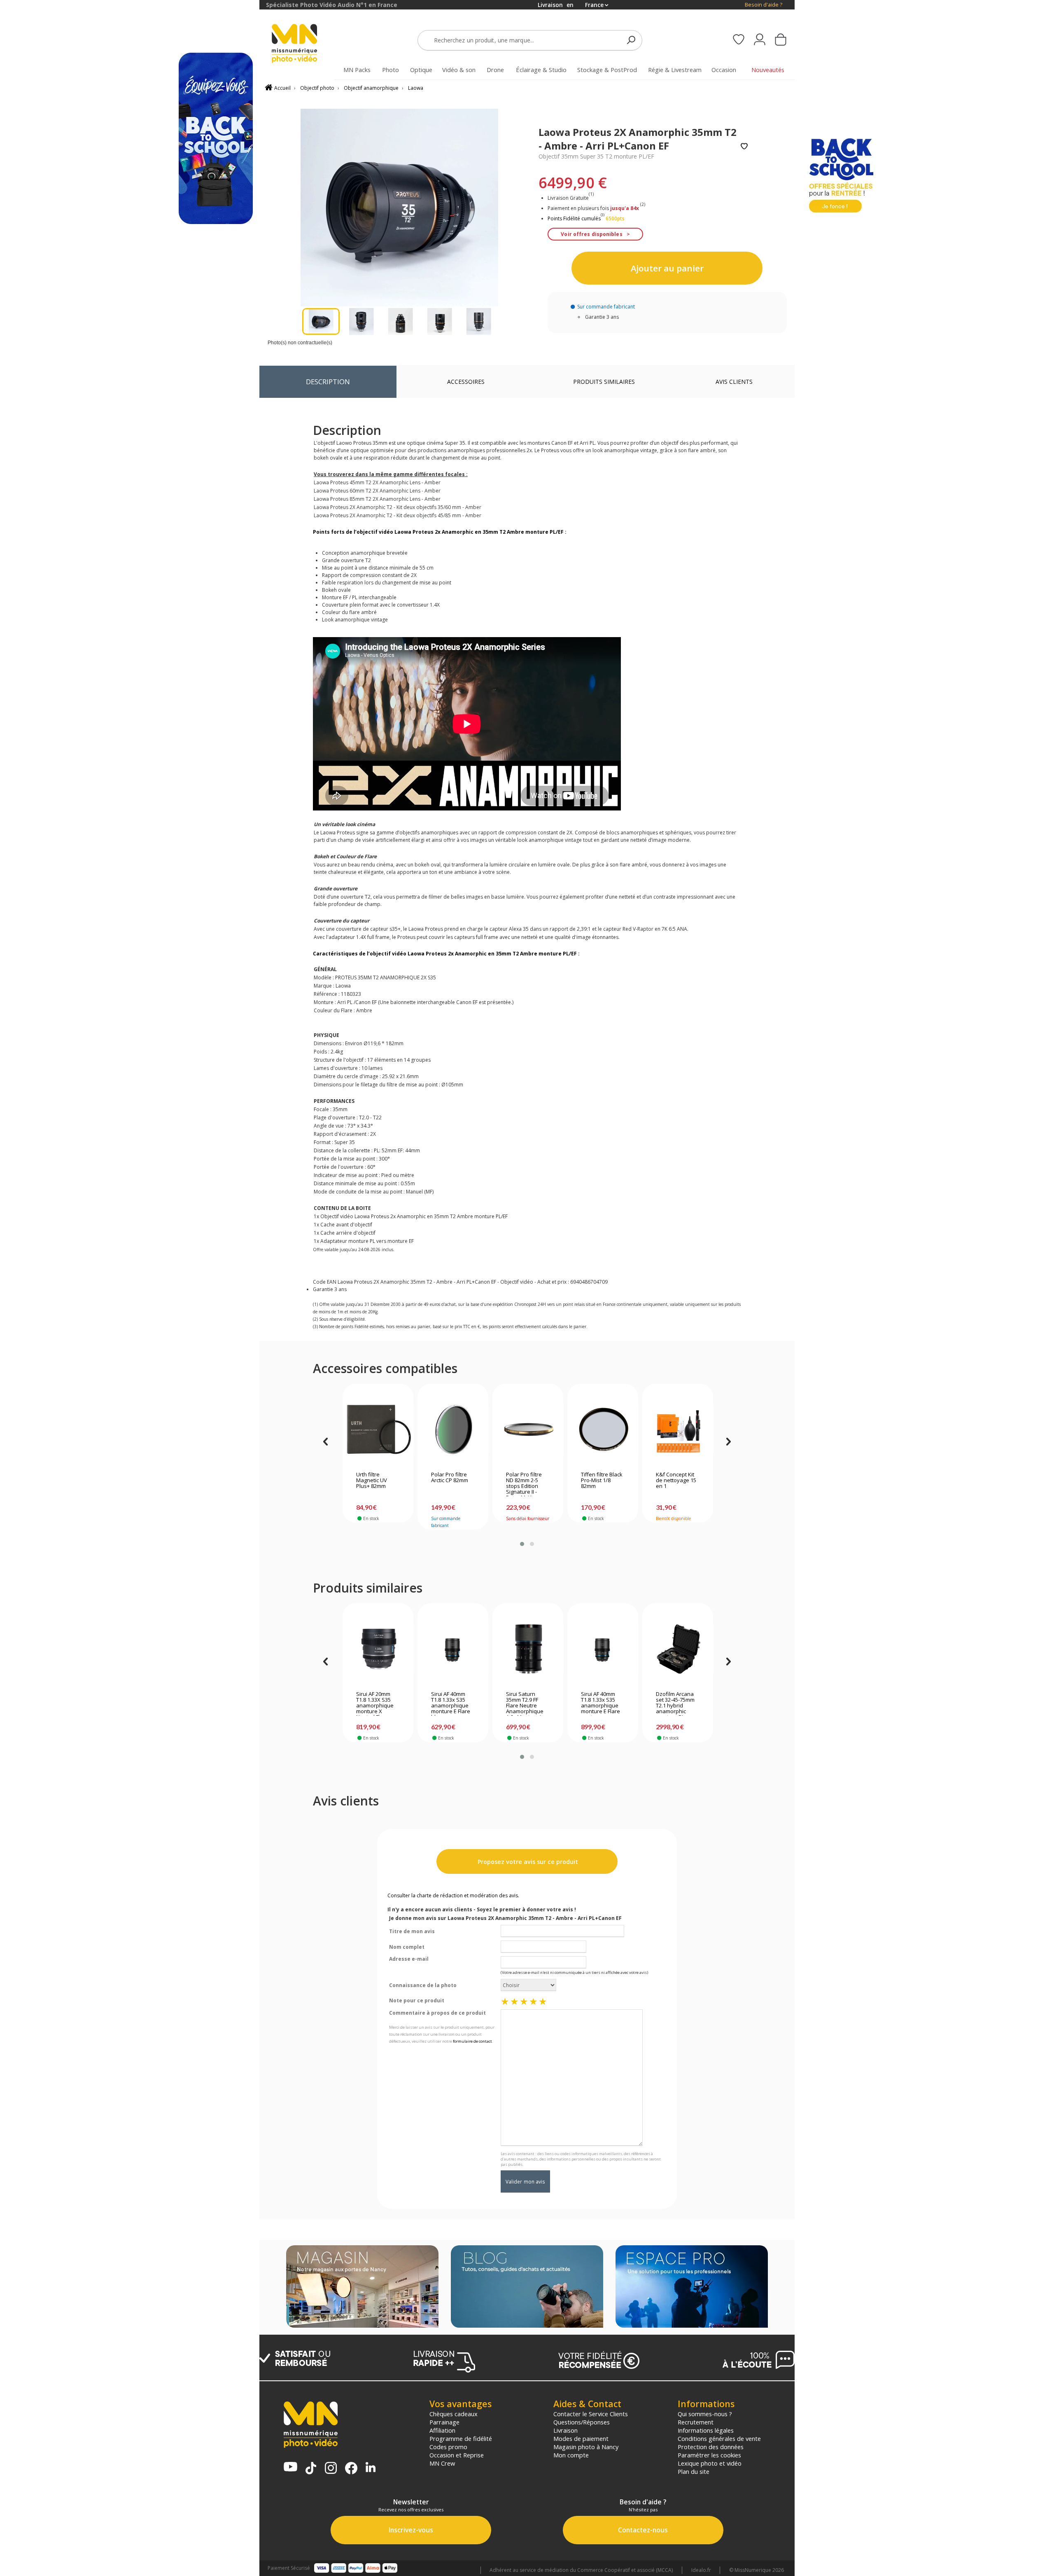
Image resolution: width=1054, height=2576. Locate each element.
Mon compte (571, 2455)
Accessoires (466, 382)
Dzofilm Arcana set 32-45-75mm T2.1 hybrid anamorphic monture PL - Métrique (675, 1703)
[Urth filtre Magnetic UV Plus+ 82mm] (378, 1429)
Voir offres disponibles (591, 234)
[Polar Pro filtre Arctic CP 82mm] (453, 1429)
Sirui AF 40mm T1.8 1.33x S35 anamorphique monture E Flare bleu (451, 1703)
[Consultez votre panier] (781, 40)
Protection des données (711, 2447)
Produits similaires (604, 382)
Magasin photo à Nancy (586, 2447)
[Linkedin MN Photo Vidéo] (371, 2468)
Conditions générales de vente (719, 2438)
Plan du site (694, 2471)
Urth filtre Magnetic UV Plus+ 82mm (372, 1481)
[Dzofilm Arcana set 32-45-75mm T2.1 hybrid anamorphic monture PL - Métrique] (678, 1649)
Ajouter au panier (667, 268)
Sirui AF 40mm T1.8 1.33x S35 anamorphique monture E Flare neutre (600, 1703)
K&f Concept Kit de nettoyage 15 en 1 (676, 1481)
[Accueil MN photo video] (304, 44)
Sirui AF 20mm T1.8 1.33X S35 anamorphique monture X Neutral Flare (375, 1703)
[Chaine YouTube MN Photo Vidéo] (290, 2467)
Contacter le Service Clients (591, 2414)
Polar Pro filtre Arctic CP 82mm (450, 1478)
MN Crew (442, 2463)
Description (328, 382)
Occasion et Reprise (457, 2455)
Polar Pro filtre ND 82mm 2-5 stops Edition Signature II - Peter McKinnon (526, 1484)
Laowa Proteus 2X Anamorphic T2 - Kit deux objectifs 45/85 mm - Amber (398, 515)
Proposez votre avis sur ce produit (527, 1862)
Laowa (416, 88)
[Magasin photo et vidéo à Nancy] (362, 2287)
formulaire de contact (472, 2041)
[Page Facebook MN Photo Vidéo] (351, 2469)
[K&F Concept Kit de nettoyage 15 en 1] (678, 1429)
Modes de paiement (581, 2438)
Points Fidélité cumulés (574, 218)
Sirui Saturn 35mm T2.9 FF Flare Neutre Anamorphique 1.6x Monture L (525, 1703)
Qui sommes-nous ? (705, 2414)
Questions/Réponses (582, 2422)
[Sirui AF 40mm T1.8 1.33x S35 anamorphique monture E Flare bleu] (453, 1649)
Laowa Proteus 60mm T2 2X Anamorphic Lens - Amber (378, 491)
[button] (522, 1544)
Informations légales (706, 2430)
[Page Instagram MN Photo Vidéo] (331, 2469)
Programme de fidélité (461, 2438)
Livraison (565, 2430)
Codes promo (448, 2447)
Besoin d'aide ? (764, 5)
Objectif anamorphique (371, 88)
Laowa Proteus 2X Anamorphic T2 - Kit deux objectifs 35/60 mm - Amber (398, 507)
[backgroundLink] (130, 1288)
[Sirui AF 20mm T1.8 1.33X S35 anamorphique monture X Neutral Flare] (378, 1649)
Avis (734, 382)
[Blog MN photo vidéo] (527, 2287)
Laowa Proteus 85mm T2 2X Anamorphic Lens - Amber (378, 499)
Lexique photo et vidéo (710, 2463)
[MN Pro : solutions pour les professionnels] (692, 2287)
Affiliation (442, 2430)
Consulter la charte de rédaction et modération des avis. (453, 1895)
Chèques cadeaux (454, 2414)
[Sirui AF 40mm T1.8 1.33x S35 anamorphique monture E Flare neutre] (603, 1649)
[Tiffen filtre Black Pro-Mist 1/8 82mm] (603, 1429)
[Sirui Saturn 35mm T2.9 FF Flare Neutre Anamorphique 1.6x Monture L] (528, 1649)
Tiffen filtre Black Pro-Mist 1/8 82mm (602, 1481)
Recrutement (696, 2422)
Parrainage (444, 2422)
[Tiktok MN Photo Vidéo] (311, 2469)
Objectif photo (317, 88)
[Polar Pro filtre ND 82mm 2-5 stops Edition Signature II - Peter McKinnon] (528, 1429)
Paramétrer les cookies (709, 2455)
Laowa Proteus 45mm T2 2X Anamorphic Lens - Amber (377, 482)
